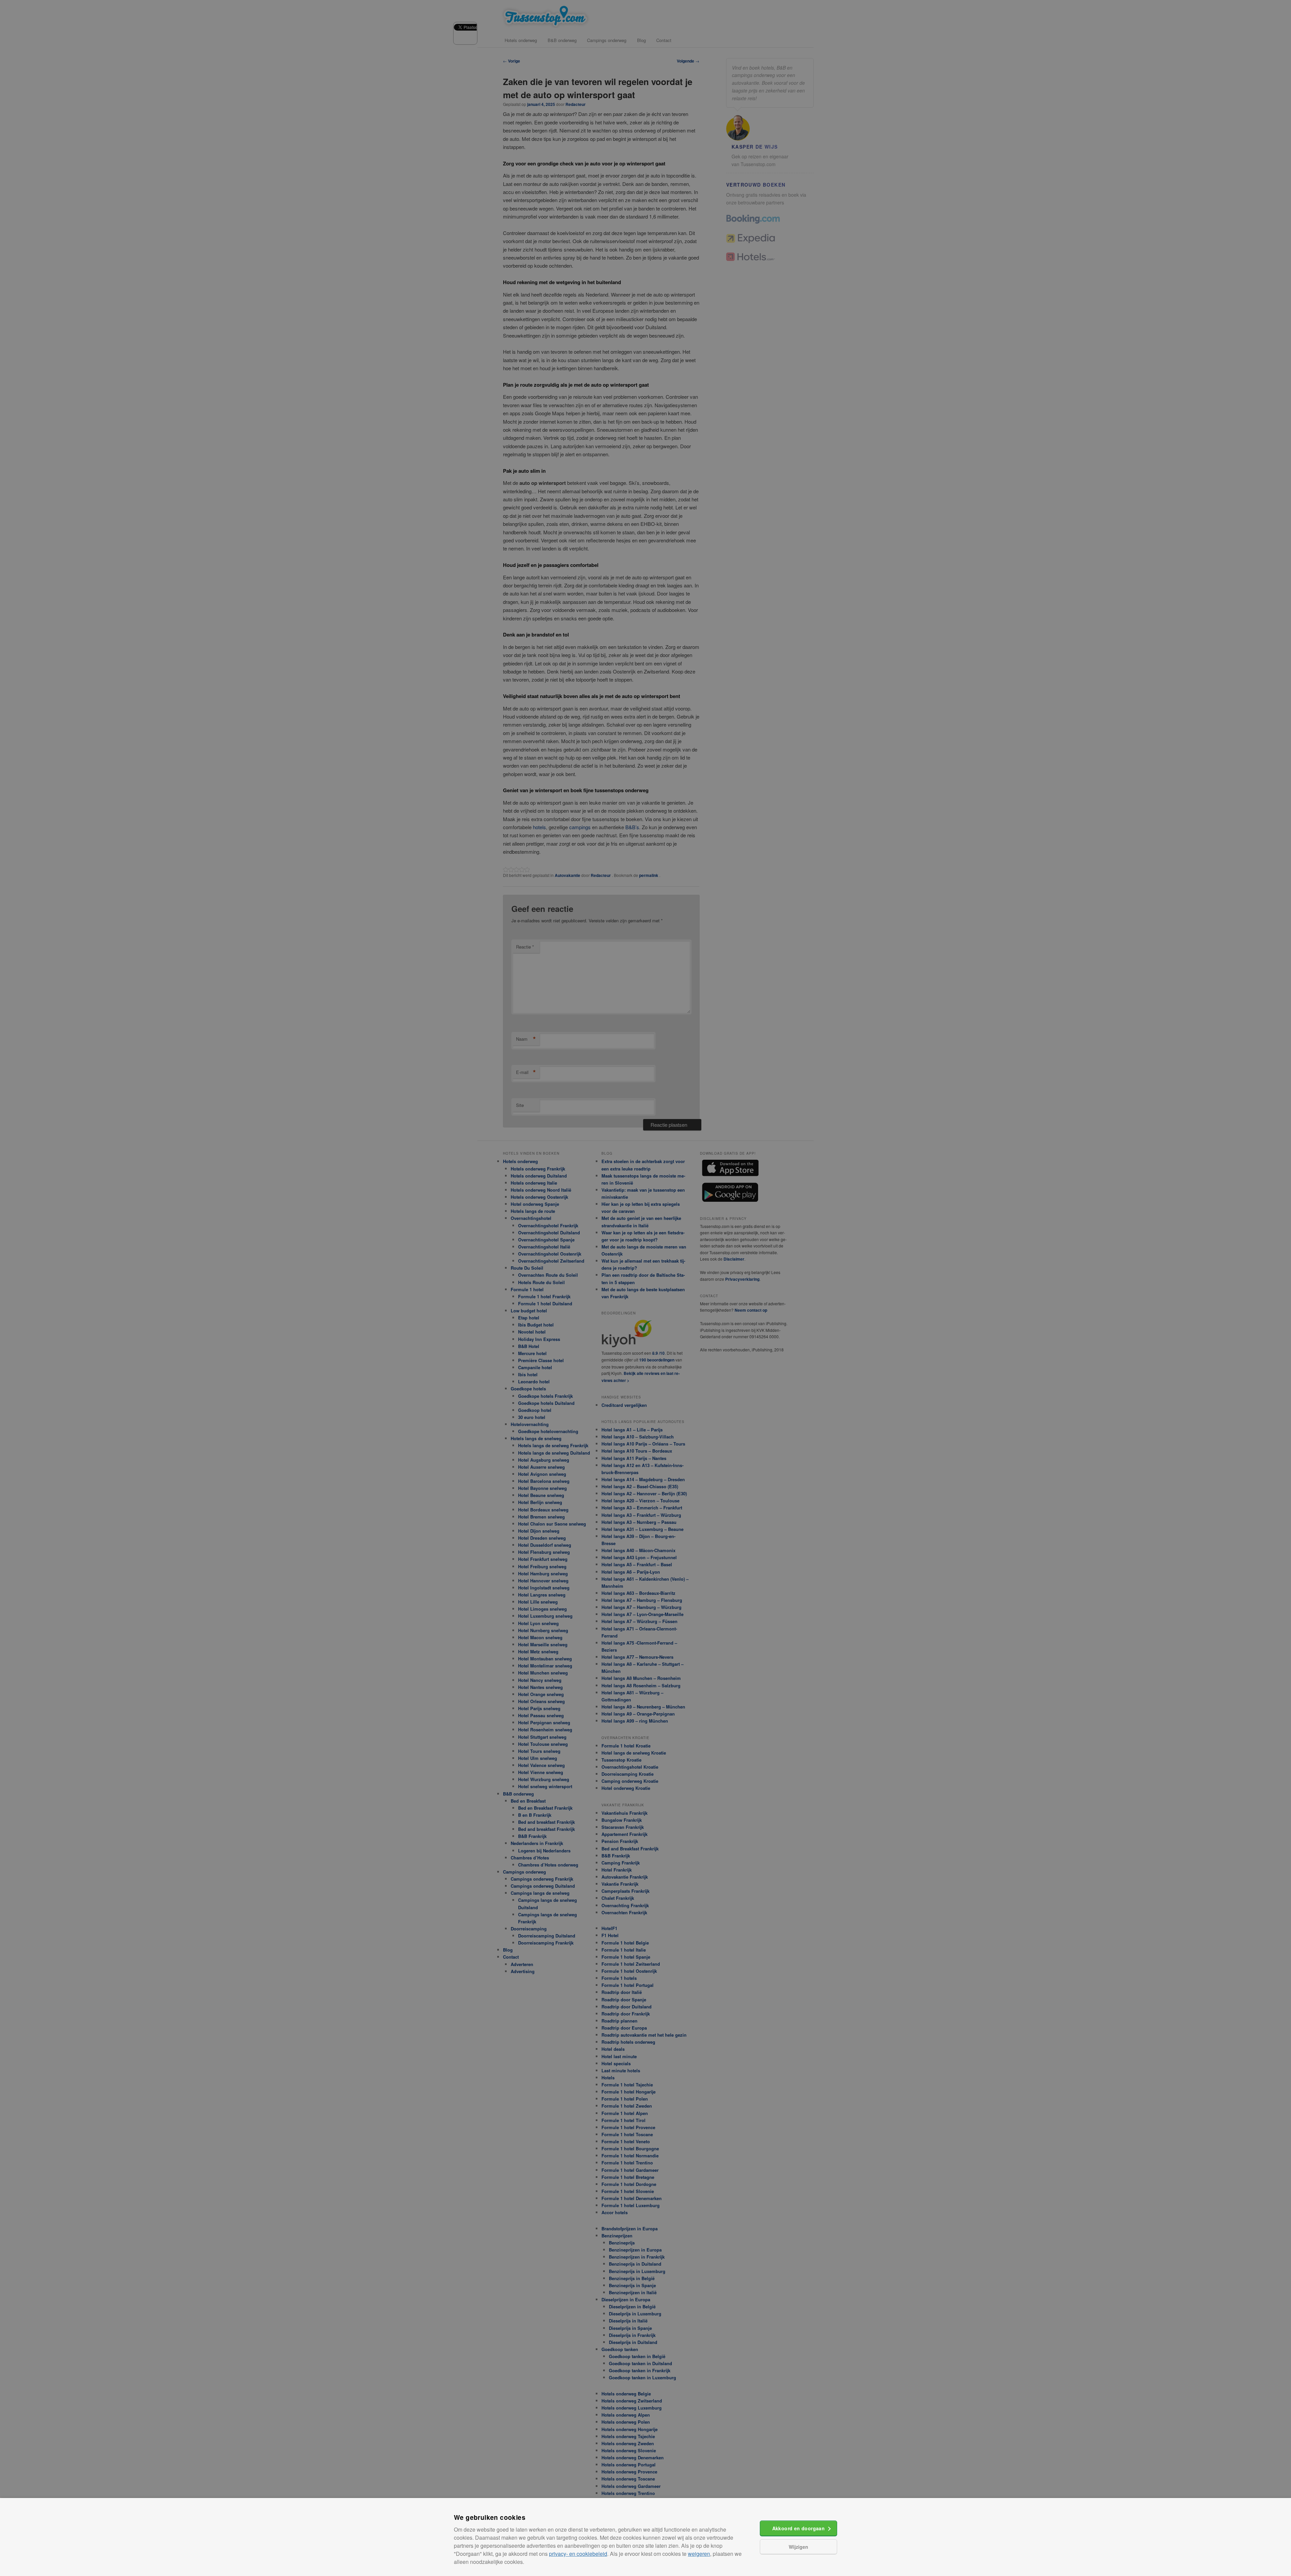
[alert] (645, 1288)
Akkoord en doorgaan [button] (799, 2528)
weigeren (699, 2554)
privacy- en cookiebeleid (578, 2554)
